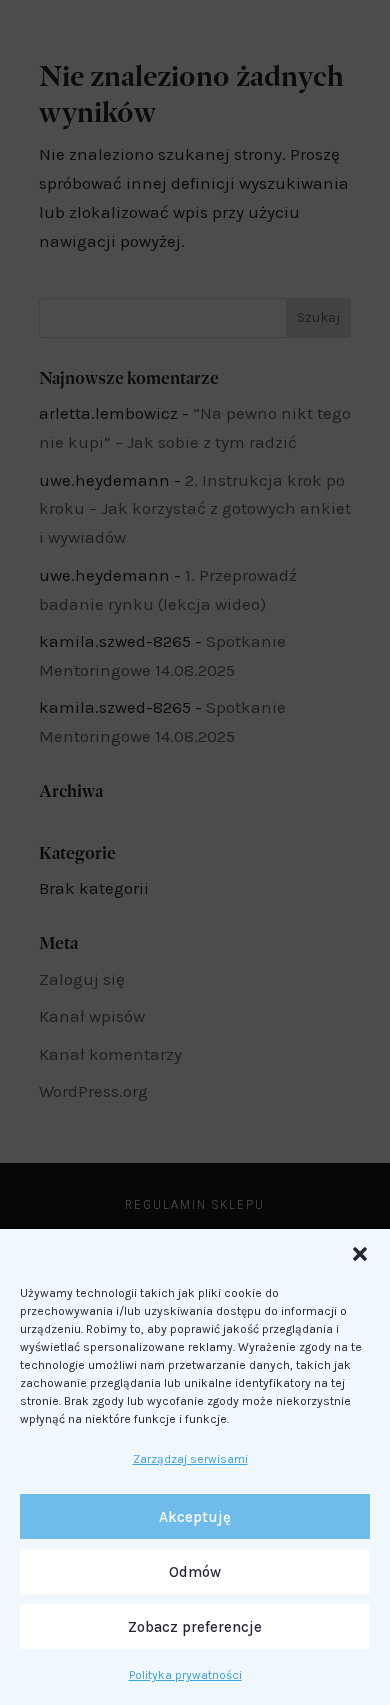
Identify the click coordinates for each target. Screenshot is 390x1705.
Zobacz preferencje (195, 1627)
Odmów (195, 1572)
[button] (360, 1254)
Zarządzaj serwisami (190, 1459)
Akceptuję (195, 1517)
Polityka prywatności (185, 1675)
